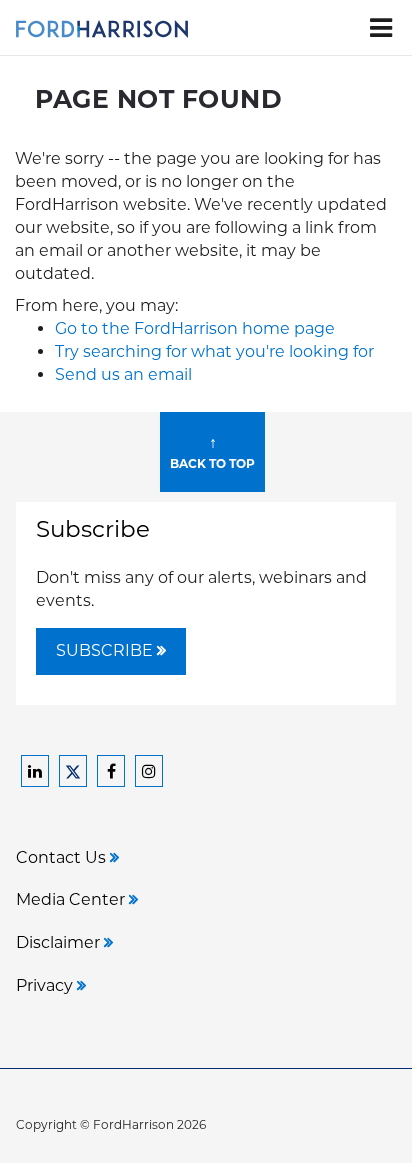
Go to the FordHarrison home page (195, 328)
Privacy (46, 985)
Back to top (212, 452)
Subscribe (106, 650)
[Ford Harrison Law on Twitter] (73, 771)
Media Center (72, 899)
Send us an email (123, 374)
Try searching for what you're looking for (214, 351)
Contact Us (63, 857)
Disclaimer (60, 942)
